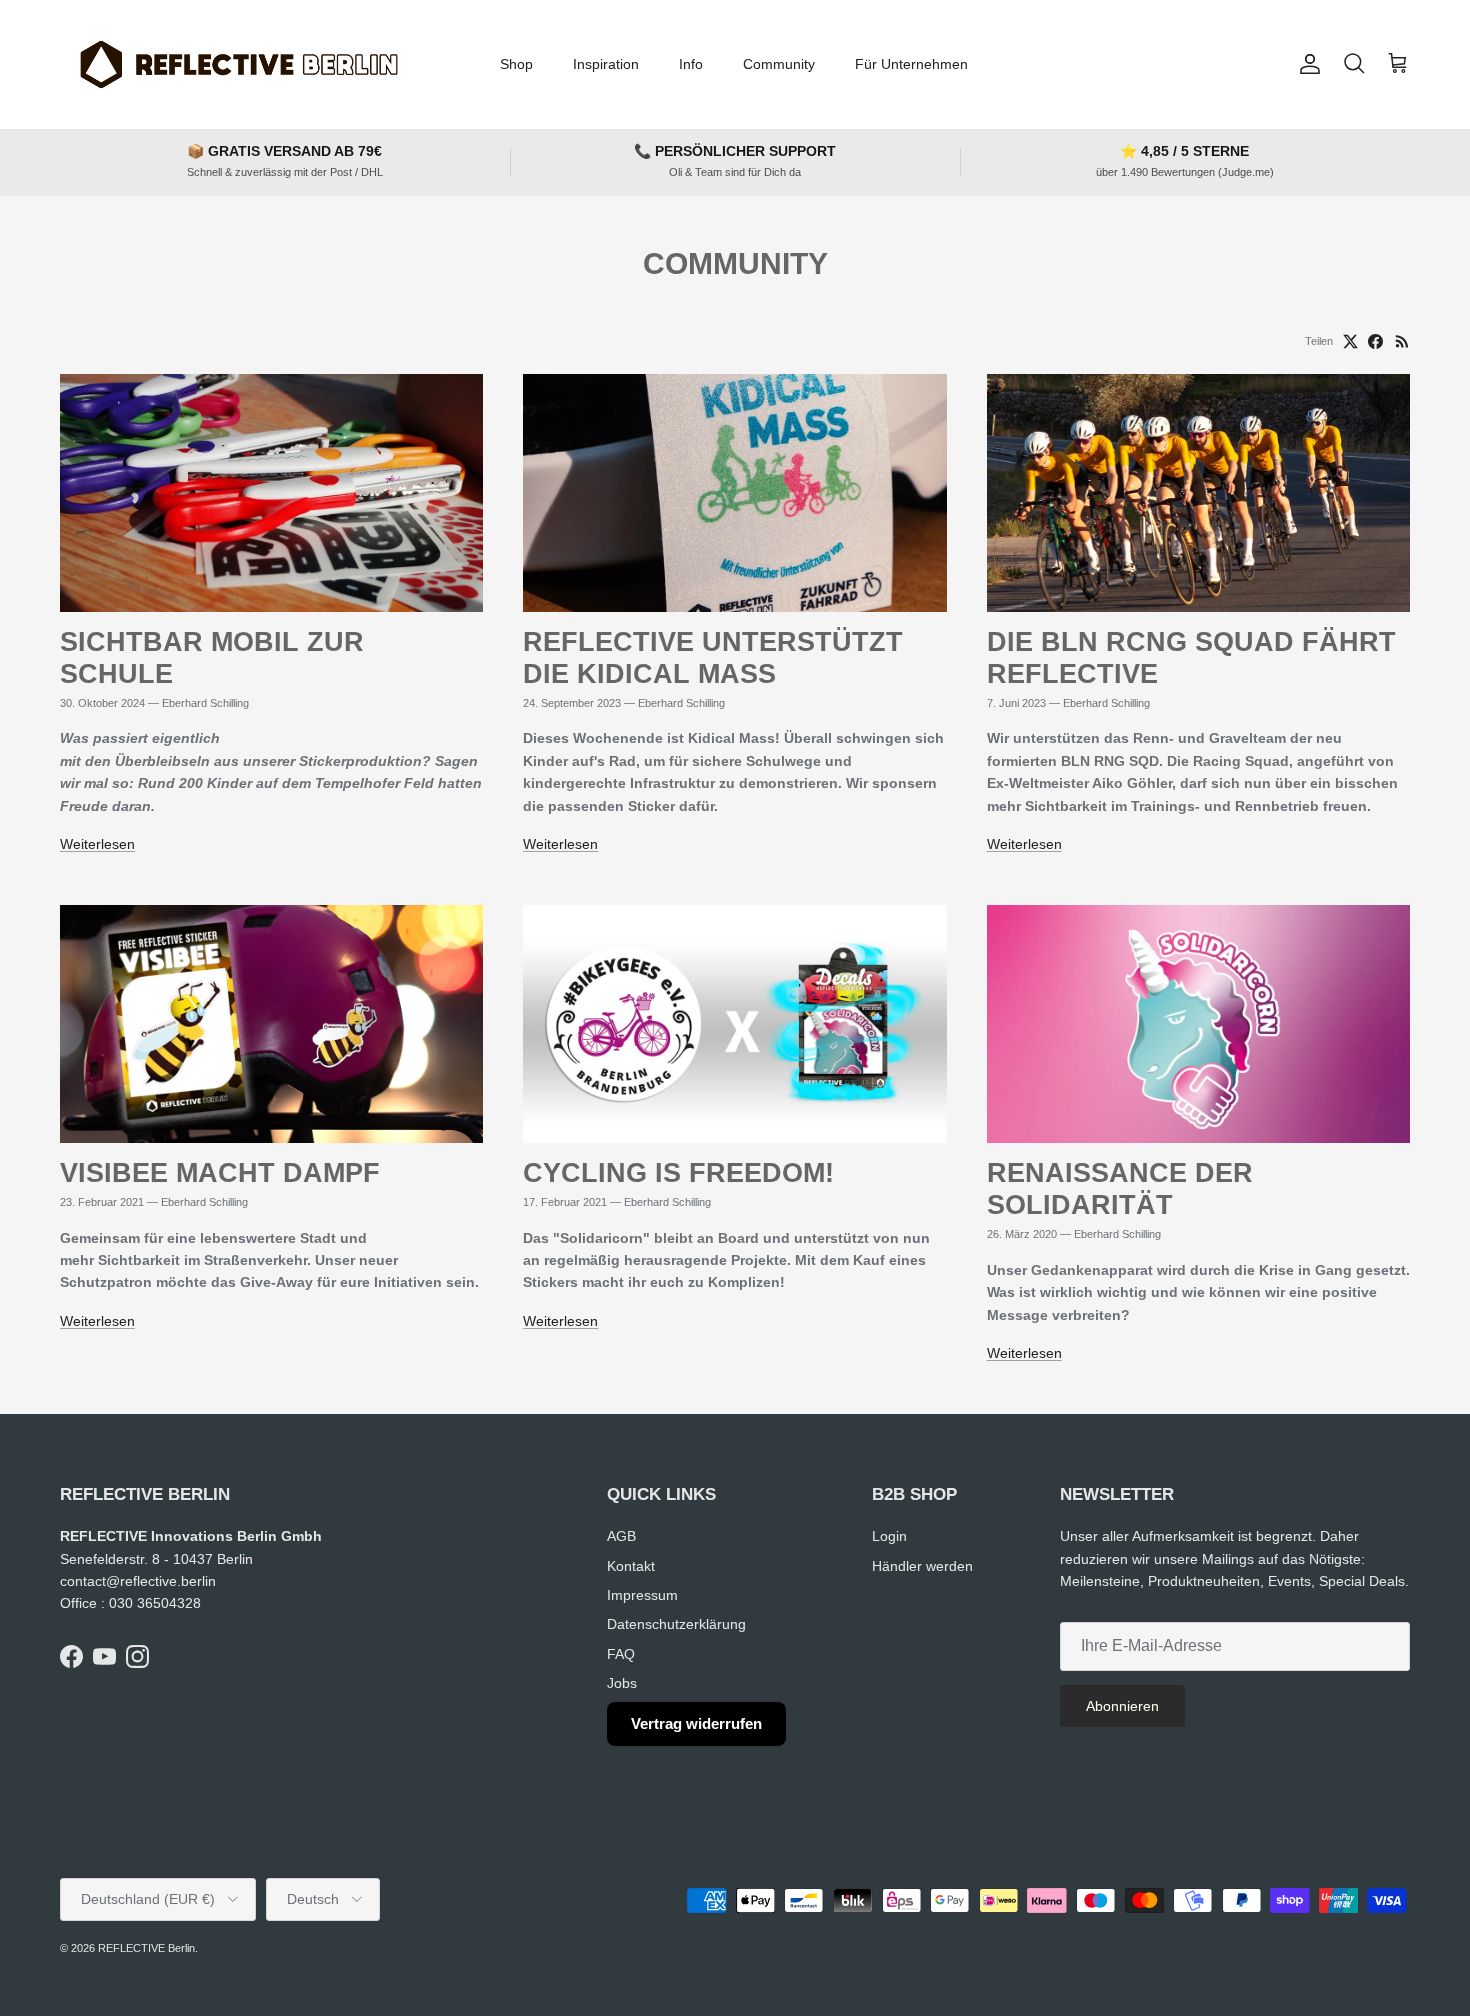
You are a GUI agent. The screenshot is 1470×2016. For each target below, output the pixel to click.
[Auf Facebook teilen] (1375, 341)
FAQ (621, 1654)
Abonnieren (1122, 1706)
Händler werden (922, 1566)
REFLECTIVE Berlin (146, 1948)
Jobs (622, 1683)
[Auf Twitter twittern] (1350, 341)
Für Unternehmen (911, 64)
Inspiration (606, 64)
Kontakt (631, 1566)
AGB (621, 1536)
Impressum (642, 1595)
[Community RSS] (1402, 341)
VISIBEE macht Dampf (220, 1173)
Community (779, 64)
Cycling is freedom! (678, 1173)
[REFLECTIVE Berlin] (237, 64)
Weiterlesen (97, 844)
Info (691, 64)
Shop (516, 64)
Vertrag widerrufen (696, 1723)
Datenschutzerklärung (676, 1624)
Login (889, 1536)
